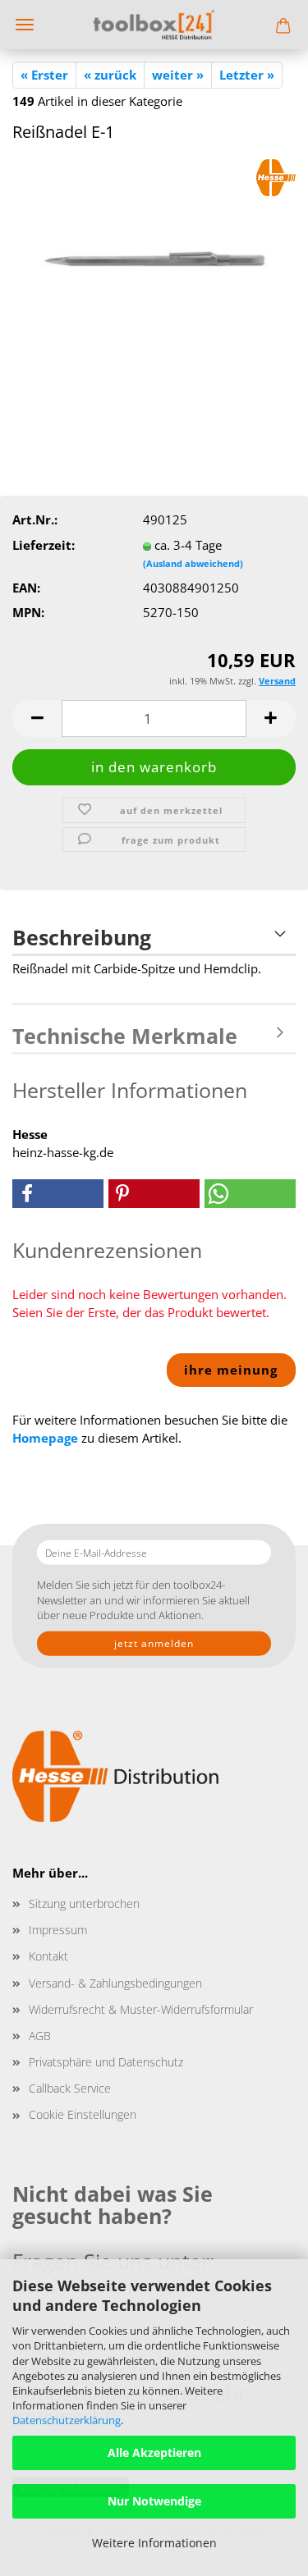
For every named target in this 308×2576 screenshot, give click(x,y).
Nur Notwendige (154, 2501)
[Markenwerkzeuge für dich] (154, 25)
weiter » (178, 75)
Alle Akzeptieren (154, 2452)
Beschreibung (82, 937)
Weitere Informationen (154, 2543)
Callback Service (70, 2088)
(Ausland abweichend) (193, 563)
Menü (25, 25)
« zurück (110, 75)
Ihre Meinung (231, 1370)
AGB (40, 2036)
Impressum (58, 1930)
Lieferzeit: (44, 545)
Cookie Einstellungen (83, 2114)
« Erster (44, 75)
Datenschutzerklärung (67, 2420)
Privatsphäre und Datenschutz (106, 2062)
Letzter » (247, 75)
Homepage (45, 1438)
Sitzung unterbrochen (84, 1903)
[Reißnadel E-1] (154, 281)
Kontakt (48, 1956)
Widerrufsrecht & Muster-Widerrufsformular (141, 2009)
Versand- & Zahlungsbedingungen (115, 1983)
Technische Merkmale (125, 1036)
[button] (37, 718)
